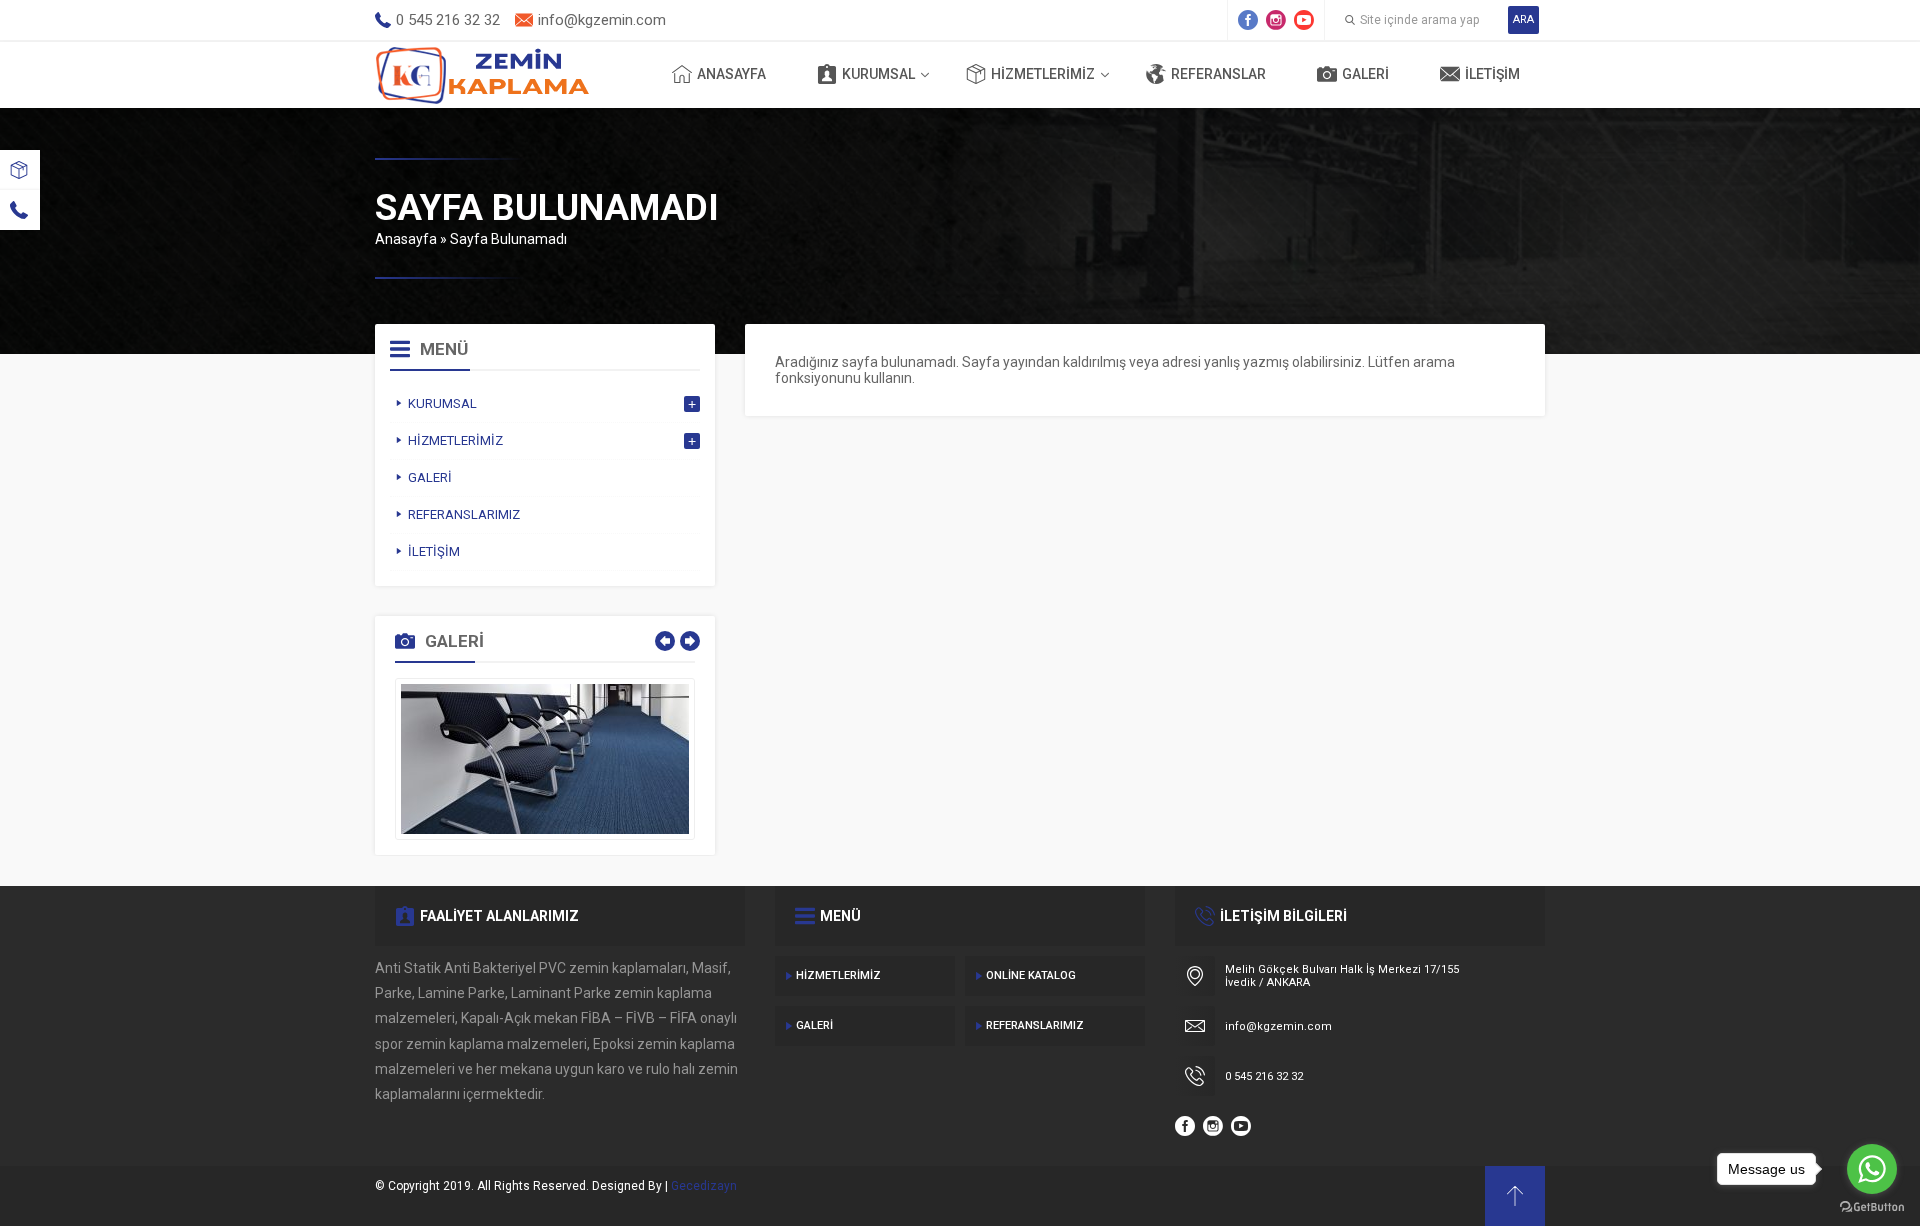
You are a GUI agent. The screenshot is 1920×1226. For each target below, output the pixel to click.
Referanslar (1218, 74)
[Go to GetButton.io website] (1872, 1206)
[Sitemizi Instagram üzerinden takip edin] (1276, 20)
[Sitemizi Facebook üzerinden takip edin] (1248, 20)
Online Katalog (1031, 975)
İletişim (1492, 74)
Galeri (1365, 74)
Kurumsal (878, 74)
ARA (1523, 19)
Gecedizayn (704, 1186)
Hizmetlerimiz (1043, 74)
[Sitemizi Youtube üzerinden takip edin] (1304, 20)
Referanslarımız (1035, 1025)
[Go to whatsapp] (1872, 1169)
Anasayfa (731, 74)
